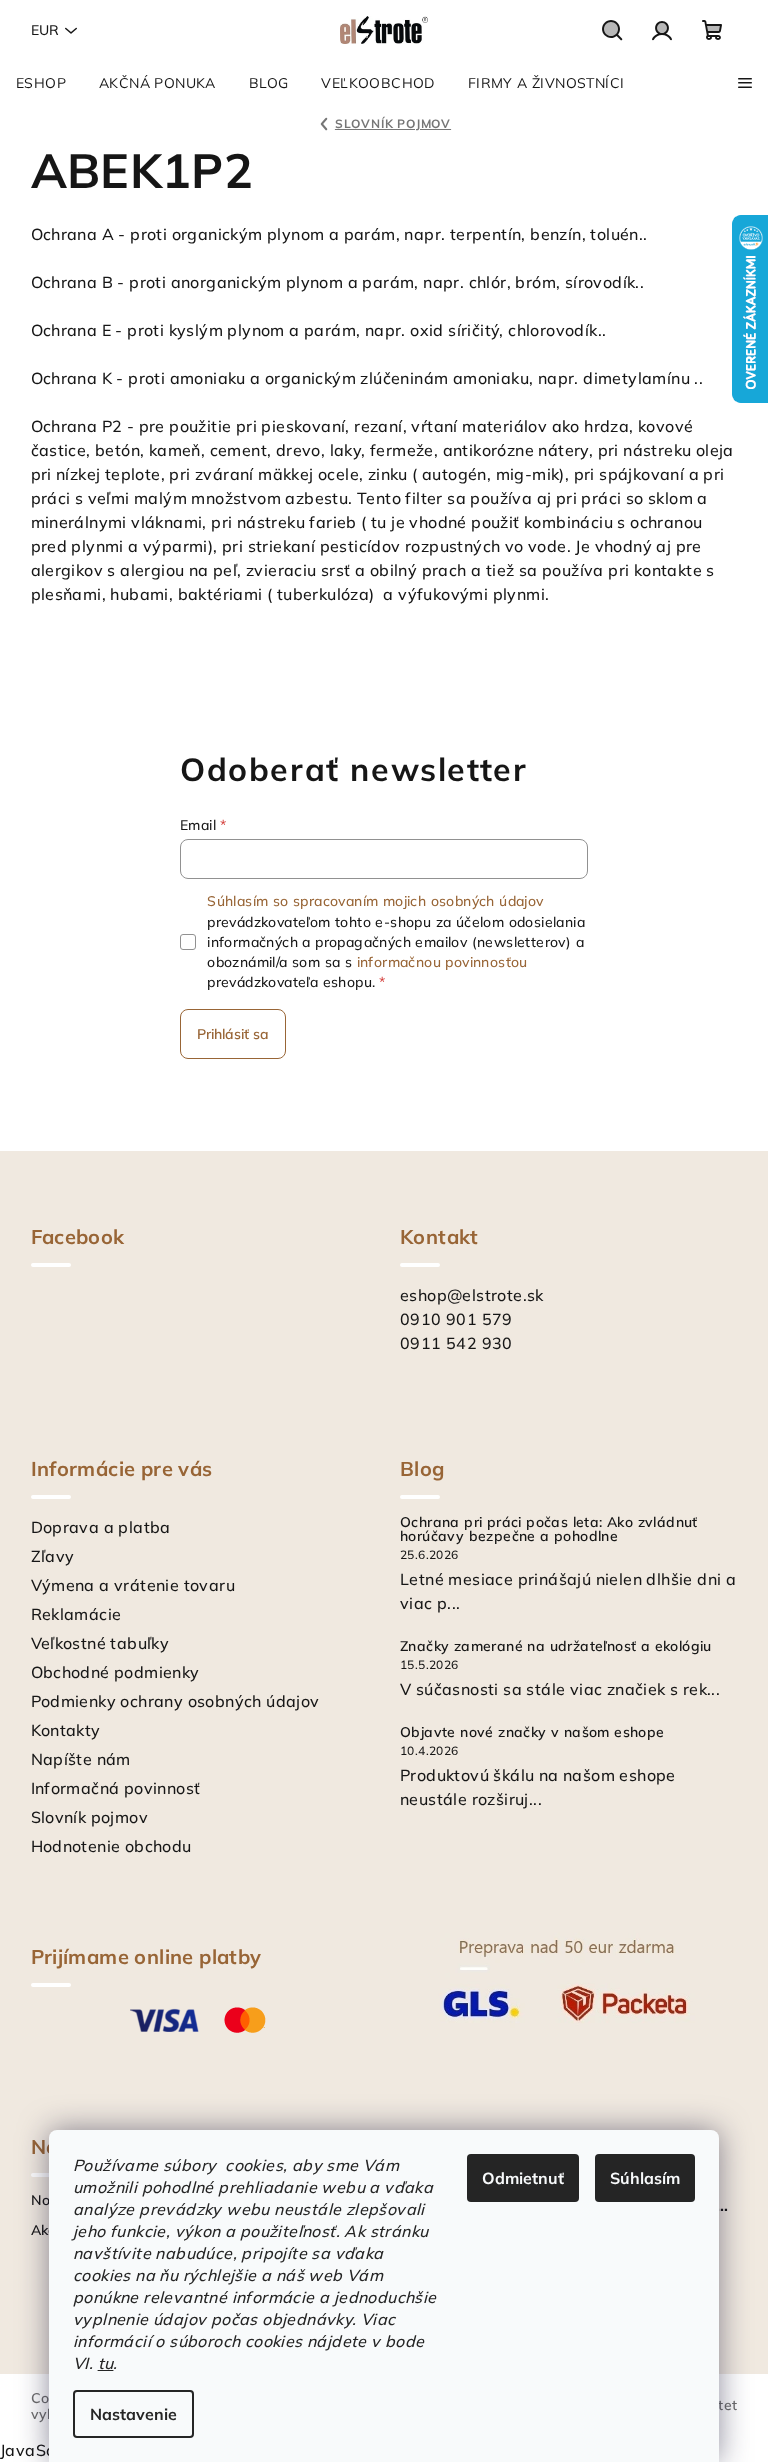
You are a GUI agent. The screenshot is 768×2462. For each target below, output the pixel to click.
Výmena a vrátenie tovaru (133, 1585)
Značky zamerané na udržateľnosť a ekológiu (556, 1646)
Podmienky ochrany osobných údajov (175, 1701)
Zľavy (53, 1556)
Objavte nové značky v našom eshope (532, 1732)
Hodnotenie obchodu (111, 1846)
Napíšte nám (81, 1759)
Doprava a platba (101, 1527)
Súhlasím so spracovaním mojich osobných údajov (375, 901)
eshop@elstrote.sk (472, 1295)
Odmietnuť (523, 2178)
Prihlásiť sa (233, 1034)
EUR (45, 30)
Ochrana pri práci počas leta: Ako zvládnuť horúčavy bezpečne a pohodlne (549, 1529)
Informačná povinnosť (116, 1788)
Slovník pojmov (90, 1817)
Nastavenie (133, 2414)
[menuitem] (41, 83)
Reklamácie (76, 1614)
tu (106, 2363)
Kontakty (66, 1730)
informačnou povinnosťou (442, 962)
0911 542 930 (456, 1343)
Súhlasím (645, 2178)
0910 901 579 (456, 1319)
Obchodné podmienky (115, 1672)
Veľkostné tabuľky (100, 1643)
